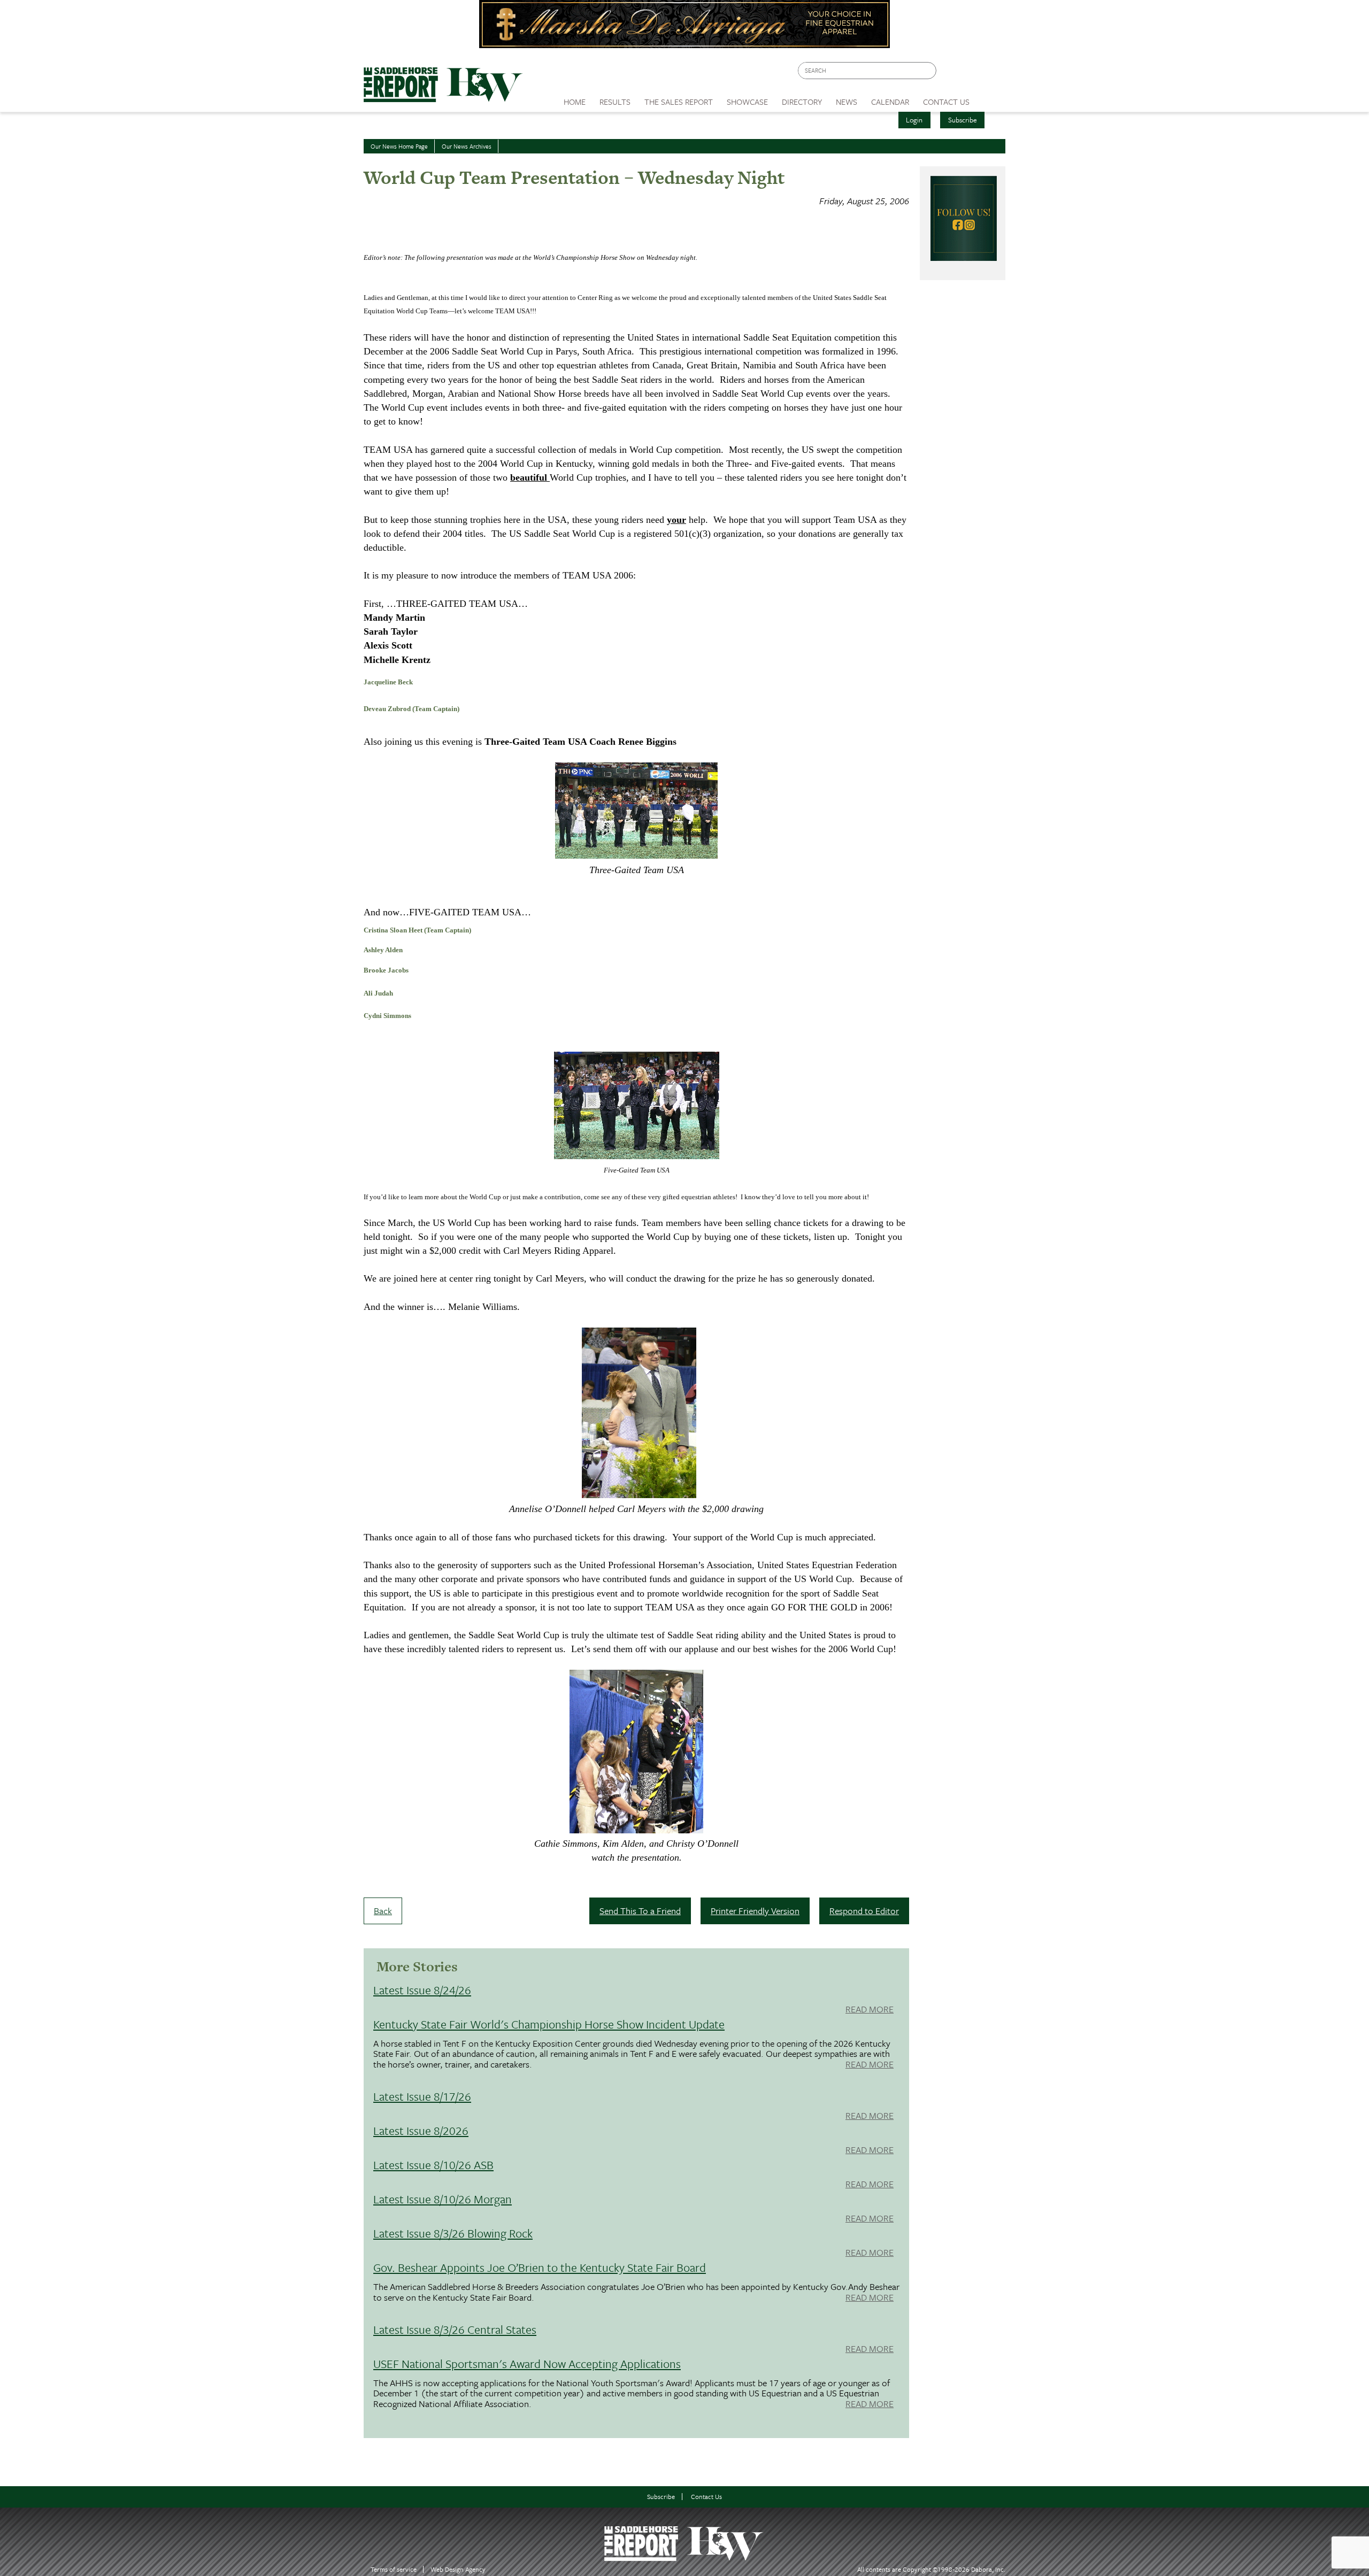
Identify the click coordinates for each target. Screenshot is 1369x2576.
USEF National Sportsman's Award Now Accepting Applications (527, 2363)
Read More (870, 2010)
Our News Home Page (399, 146)
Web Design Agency (458, 2569)
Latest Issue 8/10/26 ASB (433, 2165)
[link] (575, 99)
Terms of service (394, 2569)
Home (575, 102)
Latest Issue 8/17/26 (422, 2096)
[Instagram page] (991, 74)
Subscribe (963, 120)
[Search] (929, 71)
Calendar (890, 102)
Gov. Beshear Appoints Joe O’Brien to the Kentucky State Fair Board (540, 2267)
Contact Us (706, 2497)
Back (383, 1911)
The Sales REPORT (679, 102)
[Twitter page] (970, 74)
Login (914, 120)
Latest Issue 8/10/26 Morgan (443, 2199)
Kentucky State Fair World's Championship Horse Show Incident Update (549, 2024)
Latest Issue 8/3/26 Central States (455, 2329)
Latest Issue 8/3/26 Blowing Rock (453, 2233)
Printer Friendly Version (755, 1911)
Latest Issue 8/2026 (421, 2130)
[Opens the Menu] (991, 98)
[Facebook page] (950, 74)
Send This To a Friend (640, 1911)
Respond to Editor (864, 1911)
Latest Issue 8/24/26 (422, 1990)
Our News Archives (467, 146)
